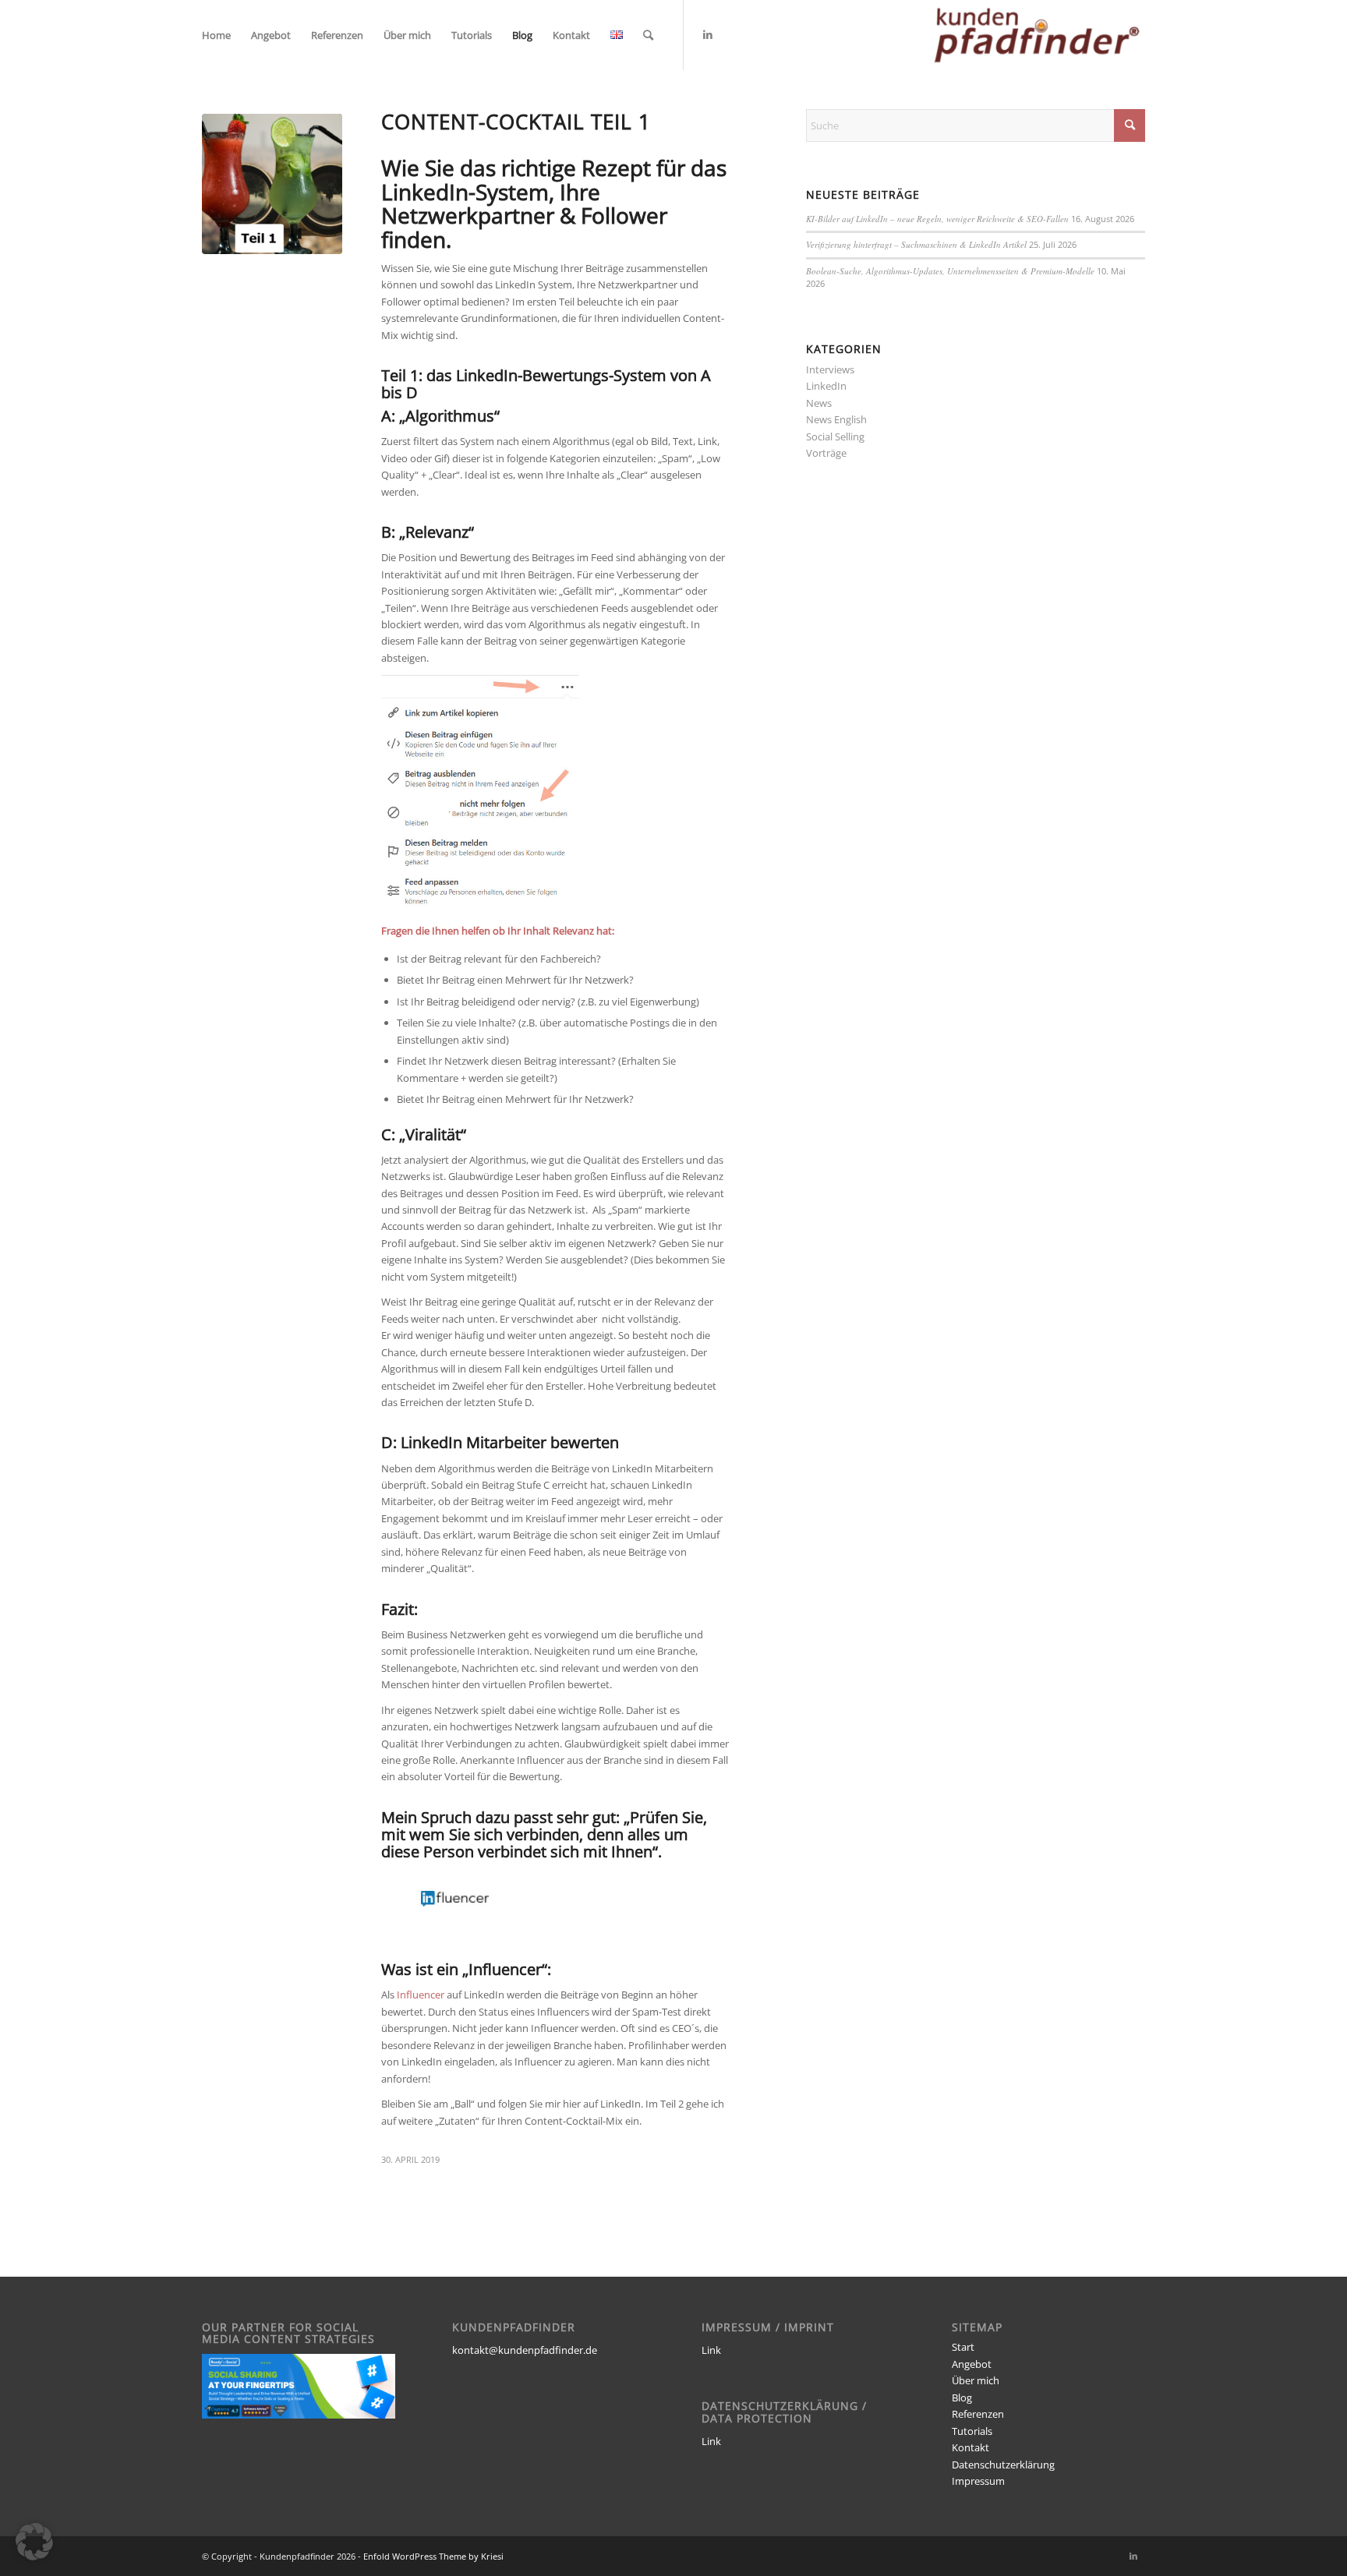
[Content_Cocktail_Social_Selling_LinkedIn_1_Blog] (272, 184)
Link (711, 2350)
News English (836, 419)
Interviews (830, 369)
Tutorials (972, 2431)
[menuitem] (216, 35)
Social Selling (835, 436)
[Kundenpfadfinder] (1037, 35)
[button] (34, 2542)
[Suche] (648, 35)
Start (963, 2347)
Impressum (978, 2481)
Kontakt (970, 2447)
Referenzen (978, 2414)
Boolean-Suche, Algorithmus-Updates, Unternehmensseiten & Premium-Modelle (950, 271)
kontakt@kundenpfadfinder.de (525, 2350)
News (819, 403)
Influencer (419, 1995)
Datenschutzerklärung (1003, 2465)
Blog (962, 2398)
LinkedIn (826, 386)
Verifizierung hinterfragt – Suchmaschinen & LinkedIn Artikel (916, 244)
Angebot (972, 2364)
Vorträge (826, 453)
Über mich (976, 2380)
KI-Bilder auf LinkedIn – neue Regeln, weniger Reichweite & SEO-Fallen (937, 219)
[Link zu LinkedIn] (708, 34)
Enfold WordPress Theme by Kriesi (433, 2556)
